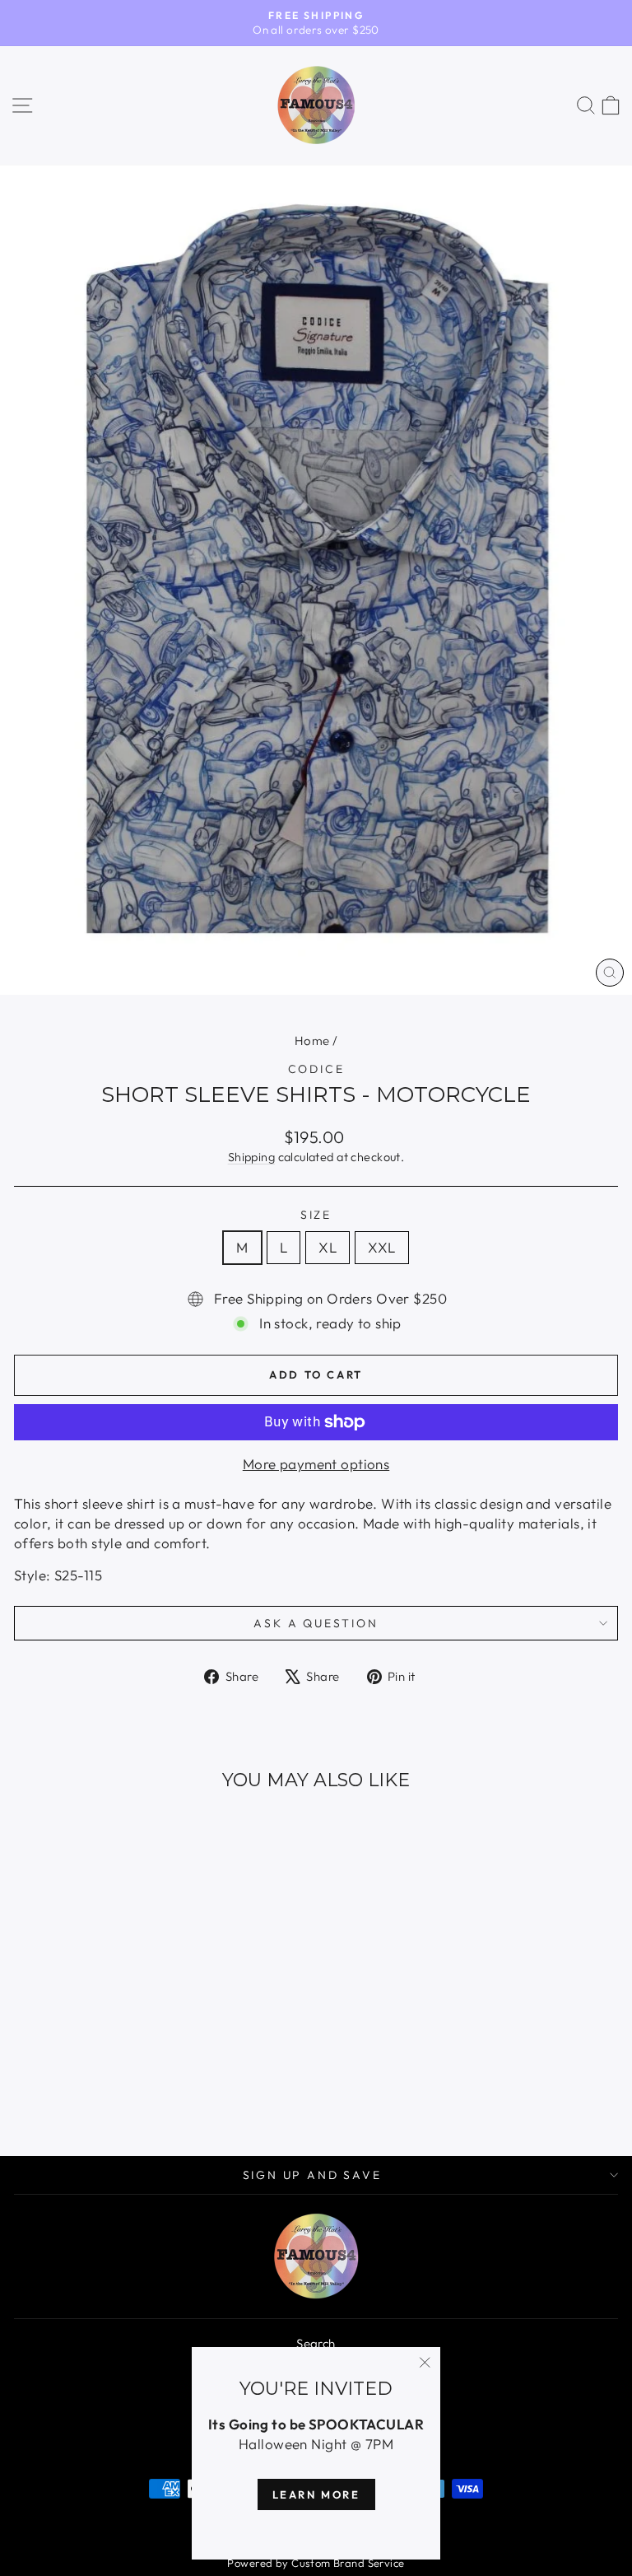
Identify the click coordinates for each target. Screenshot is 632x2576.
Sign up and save (312, 2175)
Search (316, 2343)
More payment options (316, 1464)
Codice (316, 1069)
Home (312, 1041)
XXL (381, 1247)
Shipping (251, 1157)
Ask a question (316, 1623)
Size (316, 1215)
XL (328, 1247)
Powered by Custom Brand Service (316, 2563)
